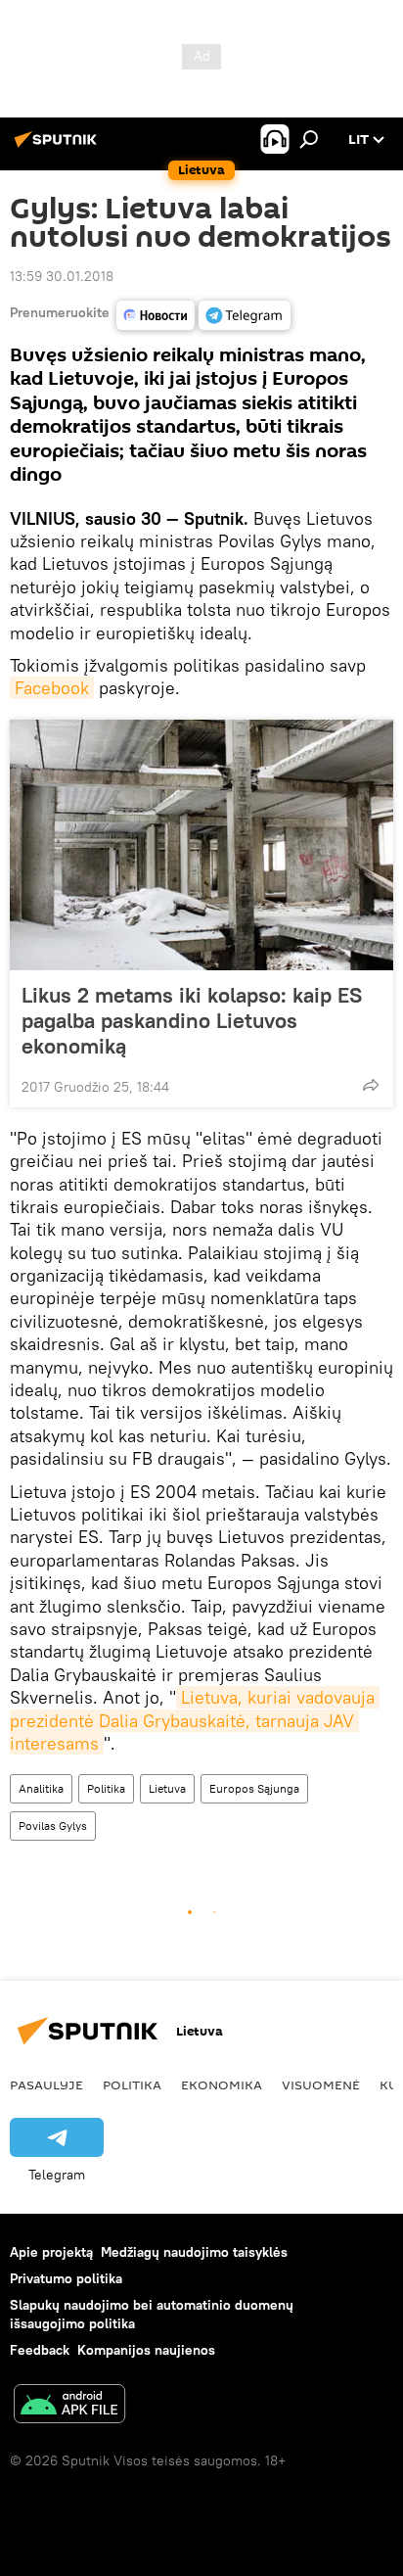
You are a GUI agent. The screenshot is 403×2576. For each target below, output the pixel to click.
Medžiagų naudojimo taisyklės (194, 2252)
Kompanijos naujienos (146, 2350)
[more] (371, 1085)
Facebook (52, 688)
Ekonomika (222, 2084)
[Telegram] (245, 315)
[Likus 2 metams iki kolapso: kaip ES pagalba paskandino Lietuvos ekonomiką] (201, 845)
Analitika (41, 1788)
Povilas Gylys (53, 1826)
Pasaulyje (46, 2084)
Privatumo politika (66, 2278)
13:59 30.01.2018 (62, 276)
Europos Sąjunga (254, 1788)
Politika (106, 1788)
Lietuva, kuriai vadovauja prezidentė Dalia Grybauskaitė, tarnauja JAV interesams (195, 1720)
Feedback (40, 2350)
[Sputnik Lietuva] (59, 147)
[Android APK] (69, 2406)
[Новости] (156, 315)
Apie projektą (51, 2252)
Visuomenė (321, 2084)
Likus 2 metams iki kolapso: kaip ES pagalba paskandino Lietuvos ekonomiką (192, 1020)
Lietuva (167, 1788)
